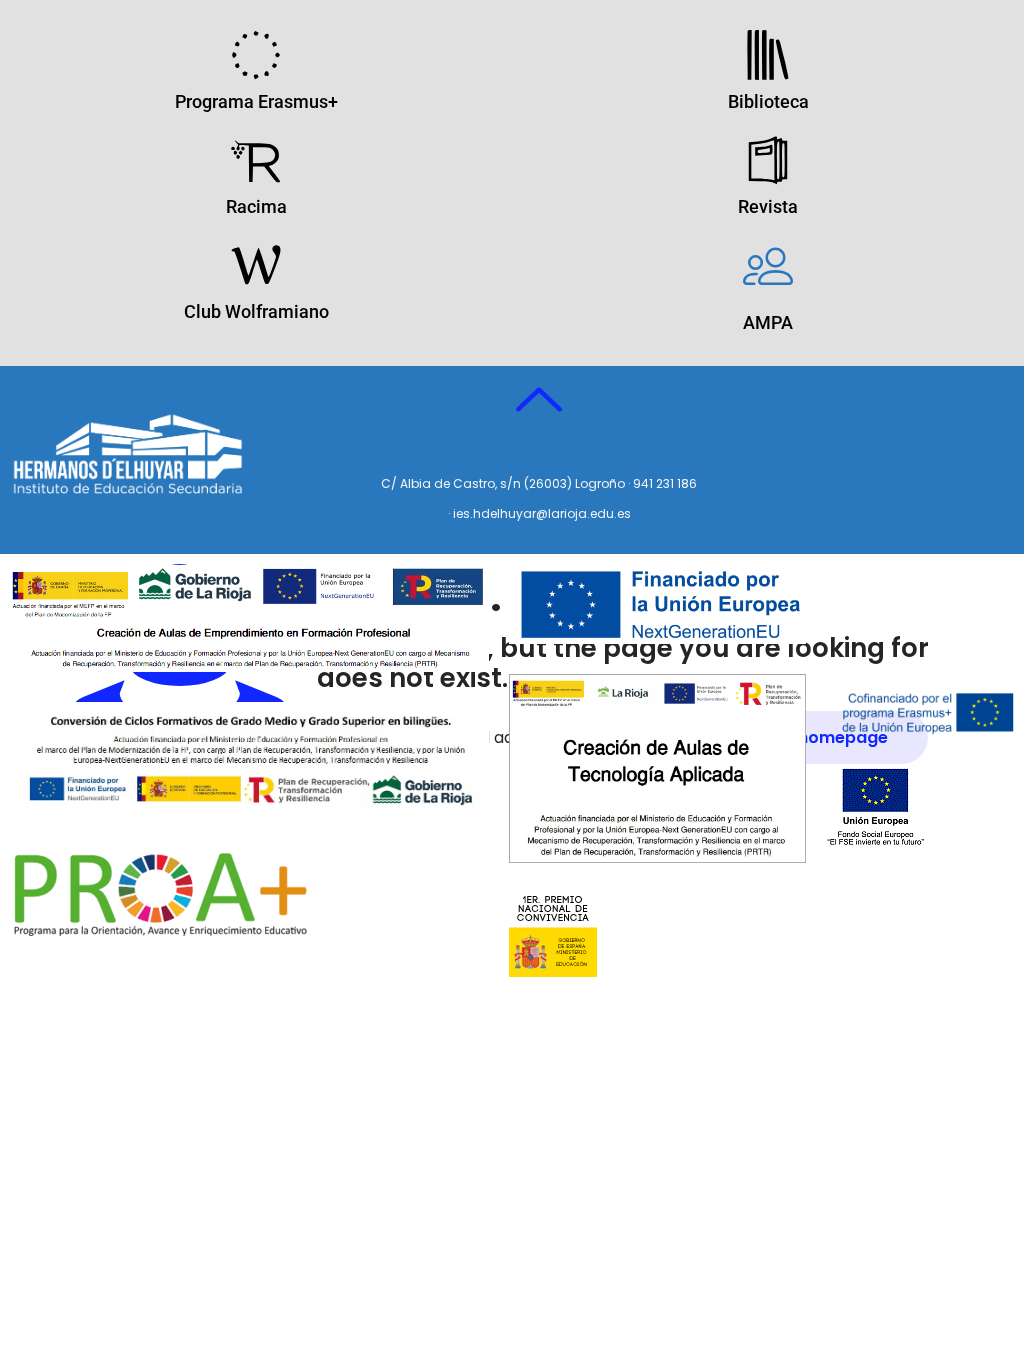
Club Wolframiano (256, 311)
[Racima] (256, 160)
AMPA (768, 322)
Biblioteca (768, 101)
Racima (256, 206)
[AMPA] (768, 265)
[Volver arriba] (539, 401)
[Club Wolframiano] (256, 265)
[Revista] (768, 160)
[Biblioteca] (768, 55)
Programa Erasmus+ (256, 101)
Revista (768, 206)
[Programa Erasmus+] (256, 55)
